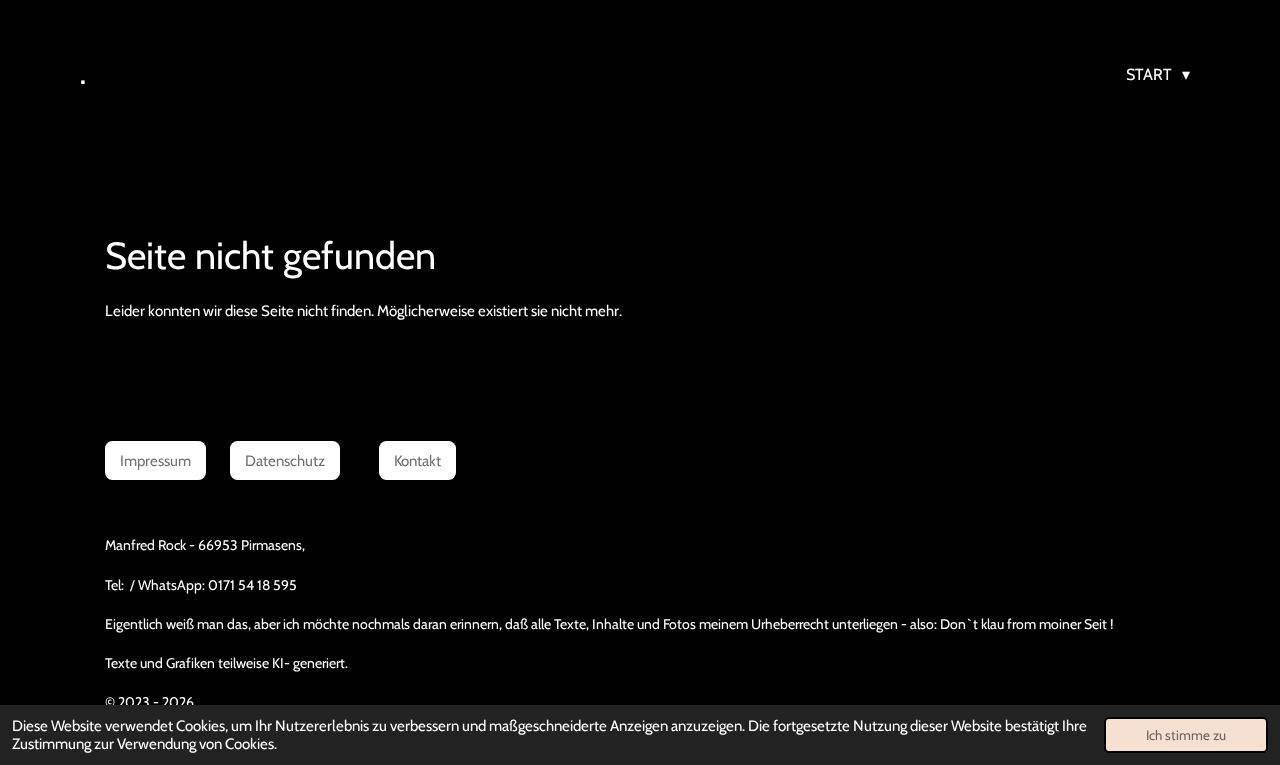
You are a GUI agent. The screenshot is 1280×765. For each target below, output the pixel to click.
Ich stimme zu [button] (1186, 735)
